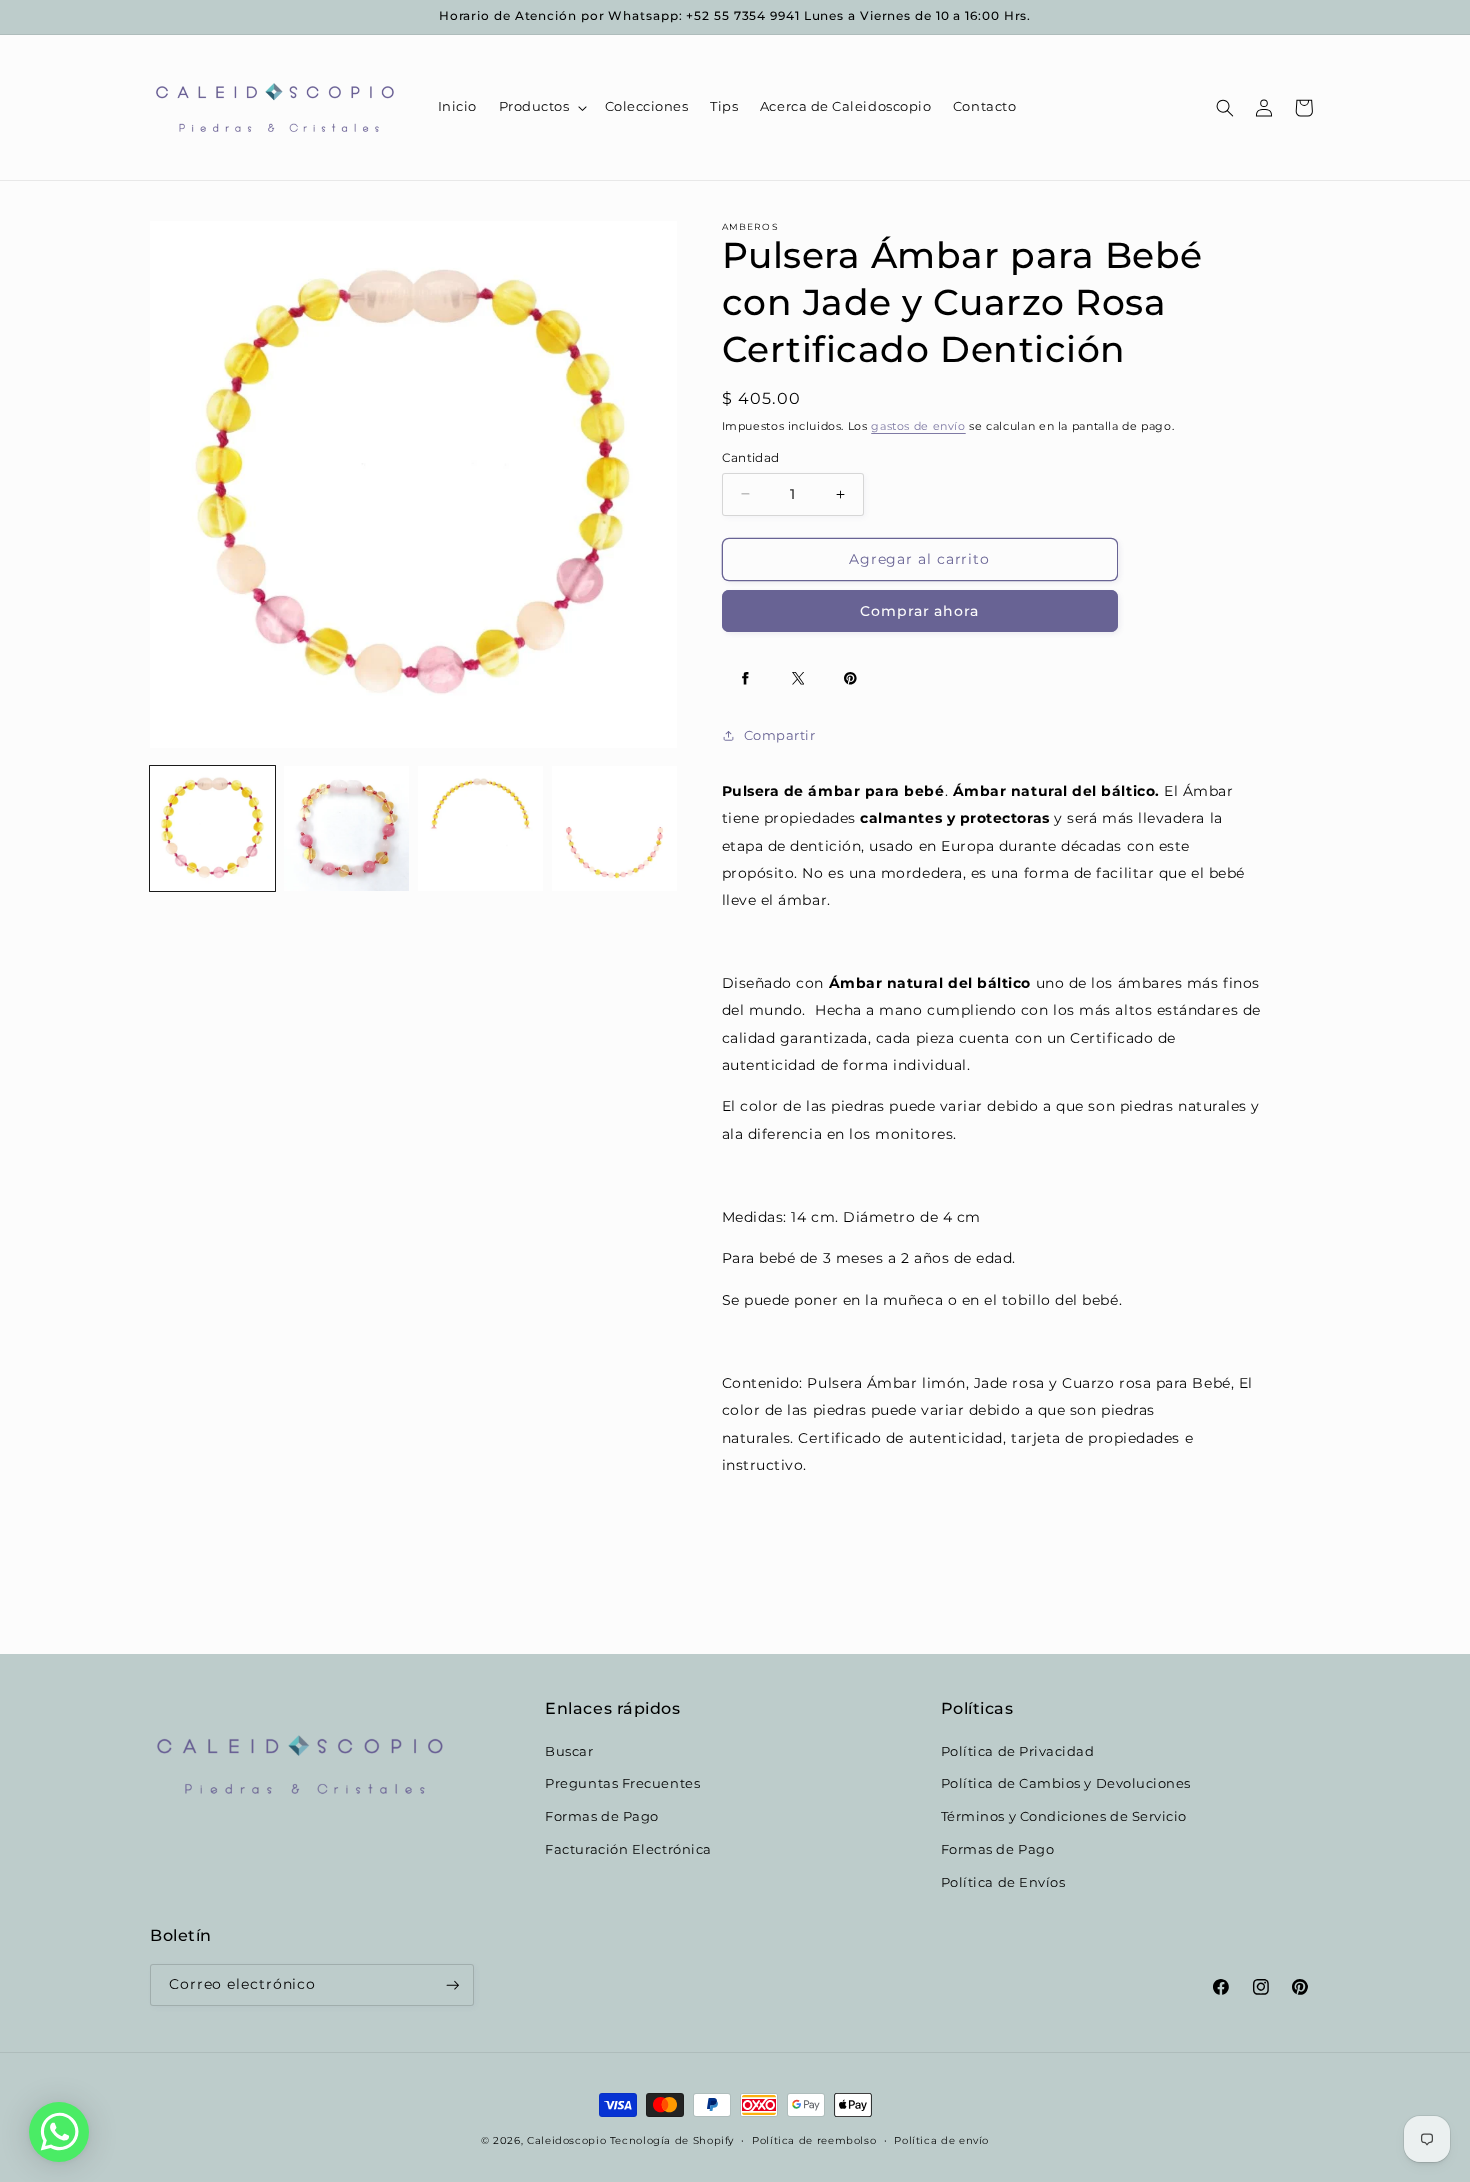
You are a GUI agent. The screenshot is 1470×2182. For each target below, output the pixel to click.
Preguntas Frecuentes (622, 1783)
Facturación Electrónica (628, 1848)
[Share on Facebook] (746, 679)
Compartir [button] (780, 735)
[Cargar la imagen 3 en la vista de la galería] (480, 828)
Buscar (569, 1750)
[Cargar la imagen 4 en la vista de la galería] (614, 828)
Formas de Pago (602, 1815)
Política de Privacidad (1018, 1750)
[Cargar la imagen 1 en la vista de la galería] (212, 828)
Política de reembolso (814, 2140)
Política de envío (941, 2140)
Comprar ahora (919, 611)
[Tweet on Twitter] (798, 679)
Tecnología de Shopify (672, 2140)
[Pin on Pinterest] (851, 679)
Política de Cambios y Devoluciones (1066, 1783)
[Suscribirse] (453, 1985)
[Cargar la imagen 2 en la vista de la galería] (346, 828)
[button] (541, 108)
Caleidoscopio (566, 2140)
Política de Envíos (1003, 1881)
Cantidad (751, 458)
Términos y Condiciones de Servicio (1064, 1815)
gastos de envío (918, 426)
